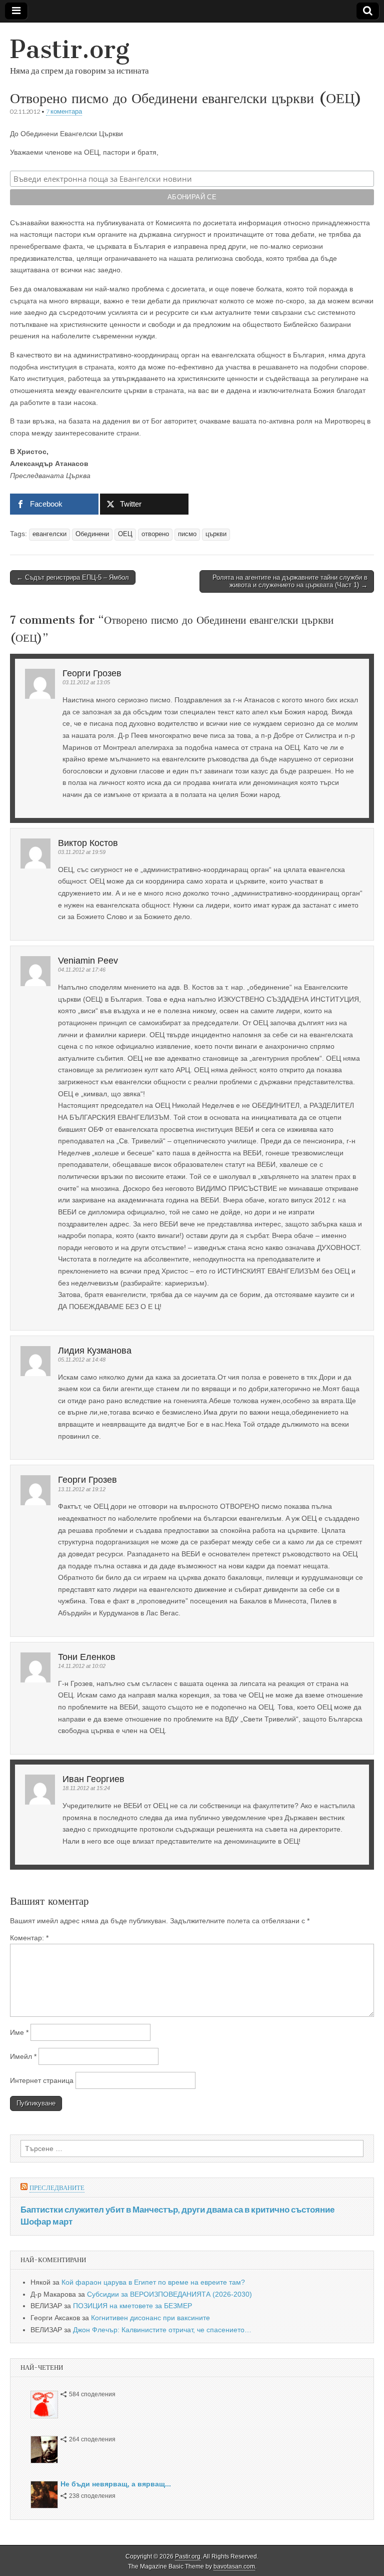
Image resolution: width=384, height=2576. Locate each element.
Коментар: (29, 1938)
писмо (187, 534)
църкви (216, 534)
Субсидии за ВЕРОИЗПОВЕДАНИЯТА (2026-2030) (169, 2294)
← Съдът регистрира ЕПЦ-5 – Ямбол (73, 577)
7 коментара (64, 111)
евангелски (49, 534)
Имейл (23, 2056)
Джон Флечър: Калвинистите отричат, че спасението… (162, 2330)
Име (19, 2032)
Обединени (92, 534)
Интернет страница (42, 2080)
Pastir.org (70, 49)
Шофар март (46, 2221)
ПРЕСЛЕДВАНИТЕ (57, 2188)
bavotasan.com (234, 2566)
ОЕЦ (125, 534)
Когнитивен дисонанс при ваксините (150, 2318)
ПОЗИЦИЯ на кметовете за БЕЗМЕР (132, 2306)
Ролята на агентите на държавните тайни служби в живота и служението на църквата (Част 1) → (290, 581)
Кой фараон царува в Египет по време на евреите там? (153, 2282)
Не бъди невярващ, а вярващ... (116, 2484)
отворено (155, 534)
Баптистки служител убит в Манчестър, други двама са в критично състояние (177, 2209)
